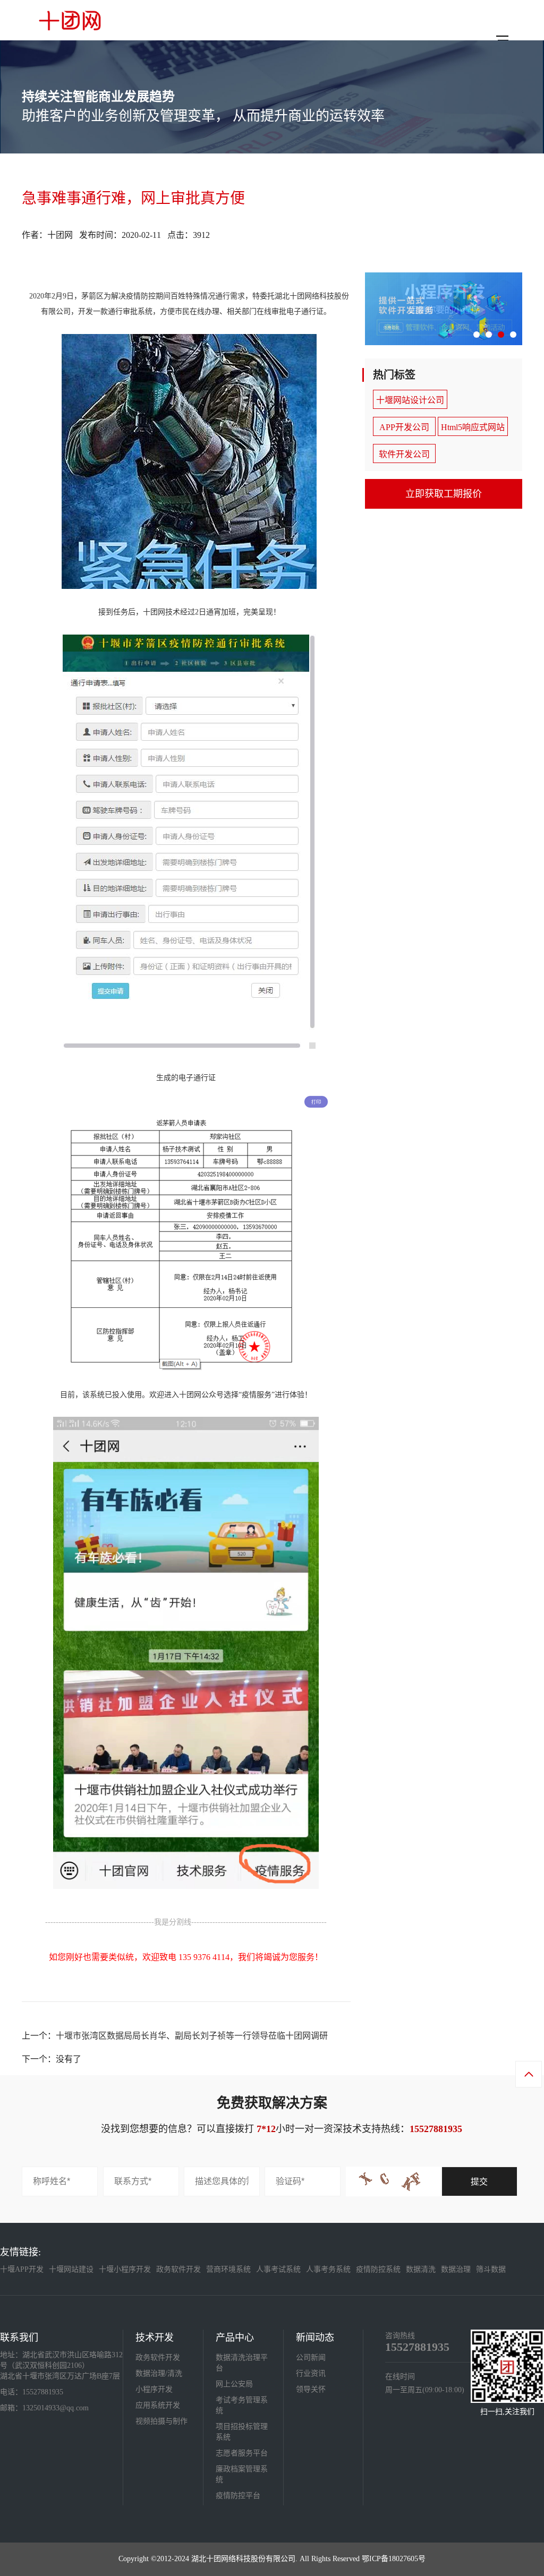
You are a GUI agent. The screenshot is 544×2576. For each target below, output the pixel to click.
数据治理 (456, 2269)
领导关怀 (311, 2389)
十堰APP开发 (22, 2269)
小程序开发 (154, 2389)
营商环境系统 (228, 2269)
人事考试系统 (278, 2269)
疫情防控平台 (238, 2496)
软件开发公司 (404, 454)
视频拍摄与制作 (161, 2421)
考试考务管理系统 (242, 2405)
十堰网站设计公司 (410, 400)
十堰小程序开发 (125, 2269)
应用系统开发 (158, 2405)
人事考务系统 (328, 2269)
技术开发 (155, 2338)
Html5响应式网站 (473, 427)
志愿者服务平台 (242, 2453)
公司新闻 (311, 2357)
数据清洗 (421, 2269)
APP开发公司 (404, 427)
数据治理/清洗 (159, 2373)
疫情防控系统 (378, 2269)
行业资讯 (311, 2373)
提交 (479, 2182)
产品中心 (235, 2338)
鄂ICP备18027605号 (394, 2559)
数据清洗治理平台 (242, 2363)
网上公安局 (234, 2384)
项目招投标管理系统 (242, 2432)
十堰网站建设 (71, 2269)
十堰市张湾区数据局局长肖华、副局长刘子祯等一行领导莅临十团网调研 (192, 2036)
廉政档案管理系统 (242, 2474)
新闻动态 (315, 2338)
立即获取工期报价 (444, 494)
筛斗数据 (491, 2269)
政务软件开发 (178, 2269)
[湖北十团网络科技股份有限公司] (70, 20)
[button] (477, 335)
